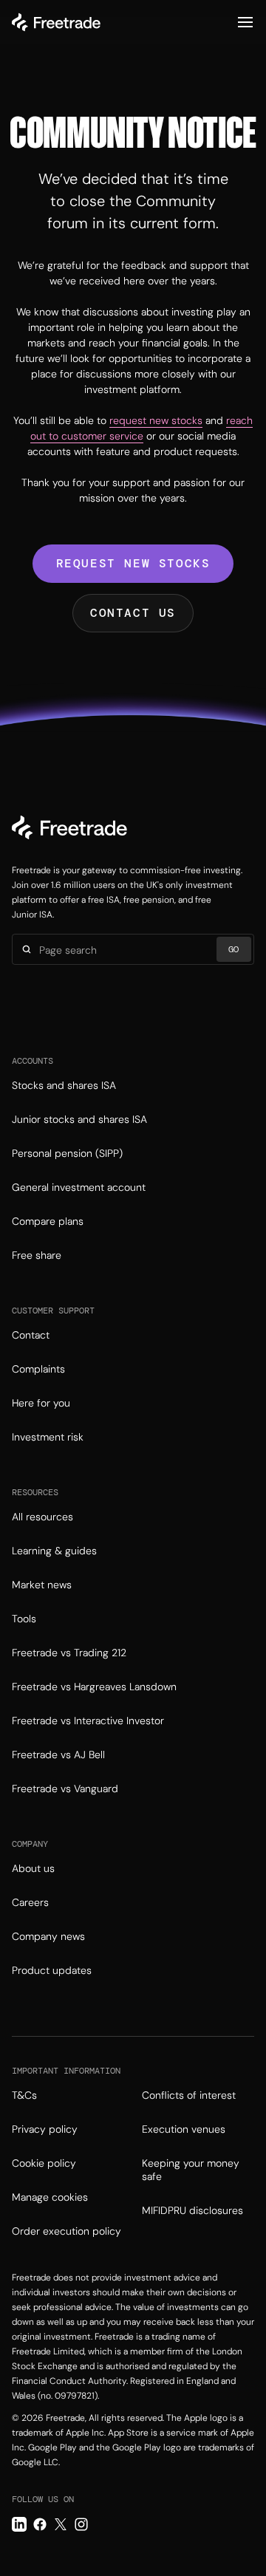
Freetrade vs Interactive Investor (88, 1721)
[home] (56, 22)
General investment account (79, 1187)
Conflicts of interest (189, 2095)
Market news (42, 1585)
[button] (245, 22)
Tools (24, 1619)
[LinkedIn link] (19, 2524)
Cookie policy (44, 2163)
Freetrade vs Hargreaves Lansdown (94, 1687)
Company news (48, 1936)
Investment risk (48, 1437)
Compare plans (48, 1221)
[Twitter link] (61, 2524)
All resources (42, 1517)
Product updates (52, 1970)
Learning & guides (54, 1551)
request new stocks (156, 420)
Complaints (38, 1369)
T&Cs (24, 2095)
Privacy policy (45, 2129)
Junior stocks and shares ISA (79, 1119)
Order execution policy (66, 2231)
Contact (31, 1335)
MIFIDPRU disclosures (192, 2210)
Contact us (133, 613)
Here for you (41, 1403)
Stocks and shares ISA (64, 1085)
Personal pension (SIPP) (67, 1153)
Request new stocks (133, 563)
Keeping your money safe (191, 2170)
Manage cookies (50, 2197)
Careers (30, 1902)
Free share (37, 1255)
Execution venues (184, 2129)
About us (33, 1868)
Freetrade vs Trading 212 (69, 1653)
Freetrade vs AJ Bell (58, 1755)
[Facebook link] (40, 2524)
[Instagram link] (81, 2524)
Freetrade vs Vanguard (65, 1788)
